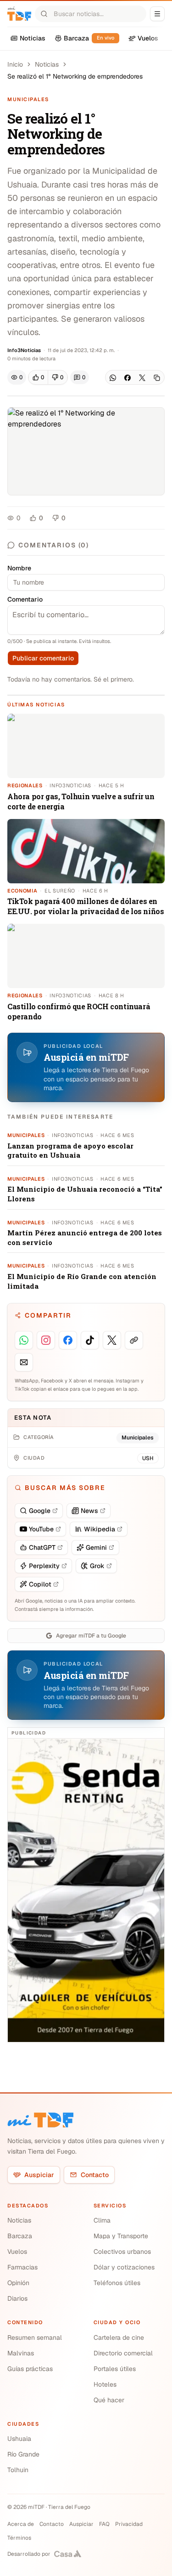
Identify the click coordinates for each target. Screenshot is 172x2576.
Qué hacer (109, 2400)
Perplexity (44, 1566)
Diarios (17, 2298)
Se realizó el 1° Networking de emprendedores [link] (75, 76)
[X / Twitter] (142, 378)
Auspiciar (39, 2175)
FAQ (104, 2524)
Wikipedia (100, 1529)
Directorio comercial (123, 2353)
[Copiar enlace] (157, 378)
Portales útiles (115, 2369)
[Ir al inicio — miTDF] (19, 14)
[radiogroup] (48, 377)
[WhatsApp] (113, 378)
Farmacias (22, 2267)
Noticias (47, 64)
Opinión (18, 2283)
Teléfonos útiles (117, 2283)
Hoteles (105, 2384)
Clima (102, 2220)
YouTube (41, 1529)
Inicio (15, 64)
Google (40, 1511)
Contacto (95, 2175)
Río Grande (23, 2454)
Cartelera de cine (119, 2337)
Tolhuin (18, 2470)
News (89, 1511)
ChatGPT (42, 1547)
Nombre (19, 568)
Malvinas (21, 2353)
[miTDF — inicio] (40, 2120)
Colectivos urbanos (122, 2252)
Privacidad (129, 2524)
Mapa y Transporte (121, 2236)
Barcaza (20, 2236)
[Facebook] (128, 378)
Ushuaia (19, 2439)
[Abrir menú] (157, 14)
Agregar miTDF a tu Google (91, 1636)
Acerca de (21, 2524)
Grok (97, 1566)
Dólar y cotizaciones (124, 2267)
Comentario (25, 599)
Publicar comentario (43, 658)
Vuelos (17, 2252)
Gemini (96, 1547)
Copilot (40, 1584)
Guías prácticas (30, 2369)
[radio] (38, 377)
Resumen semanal (35, 2337)
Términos (19, 2538)
